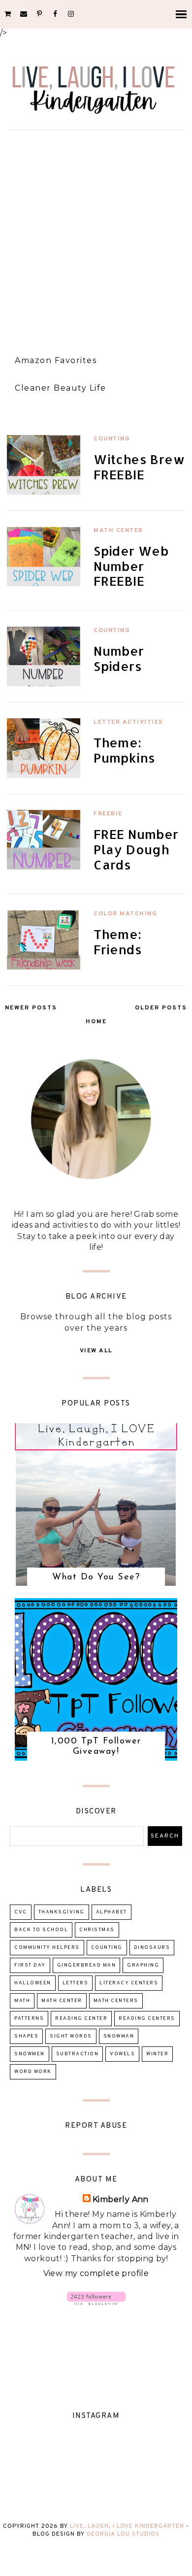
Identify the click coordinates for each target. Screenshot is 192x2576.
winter (157, 2054)
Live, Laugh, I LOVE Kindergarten (127, 2526)
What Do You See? (96, 1577)
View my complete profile (96, 2273)
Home (96, 1022)
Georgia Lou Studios (123, 2534)
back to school (41, 1930)
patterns (29, 2019)
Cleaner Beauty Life (61, 388)
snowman (119, 2036)
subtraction (78, 2054)
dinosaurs (152, 1948)
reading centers (147, 2019)
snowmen (30, 2054)
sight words (71, 2036)
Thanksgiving (62, 1912)
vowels (122, 2054)
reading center (81, 2019)
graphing (143, 1965)
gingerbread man (87, 1965)
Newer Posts (31, 1008)
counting (112, 439)
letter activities (128, 722)
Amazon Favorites (56, 360)
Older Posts (161, 1008)
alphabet (112, 1912)
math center (118, 531)
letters (76, 1983)
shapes (26, 2036)
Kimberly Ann (121, 2199)
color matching (125, 914)
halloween (33, 1983)
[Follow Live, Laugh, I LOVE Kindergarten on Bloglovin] (96, 2302)
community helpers (47, 1948)
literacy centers (129, 1983)
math (22, 2001)
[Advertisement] (96, 238)
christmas (97, 1930)
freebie (108, 814)
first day (30, 1965)
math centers (116, 2001)
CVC (21, 1912)
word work (33, 2072)
